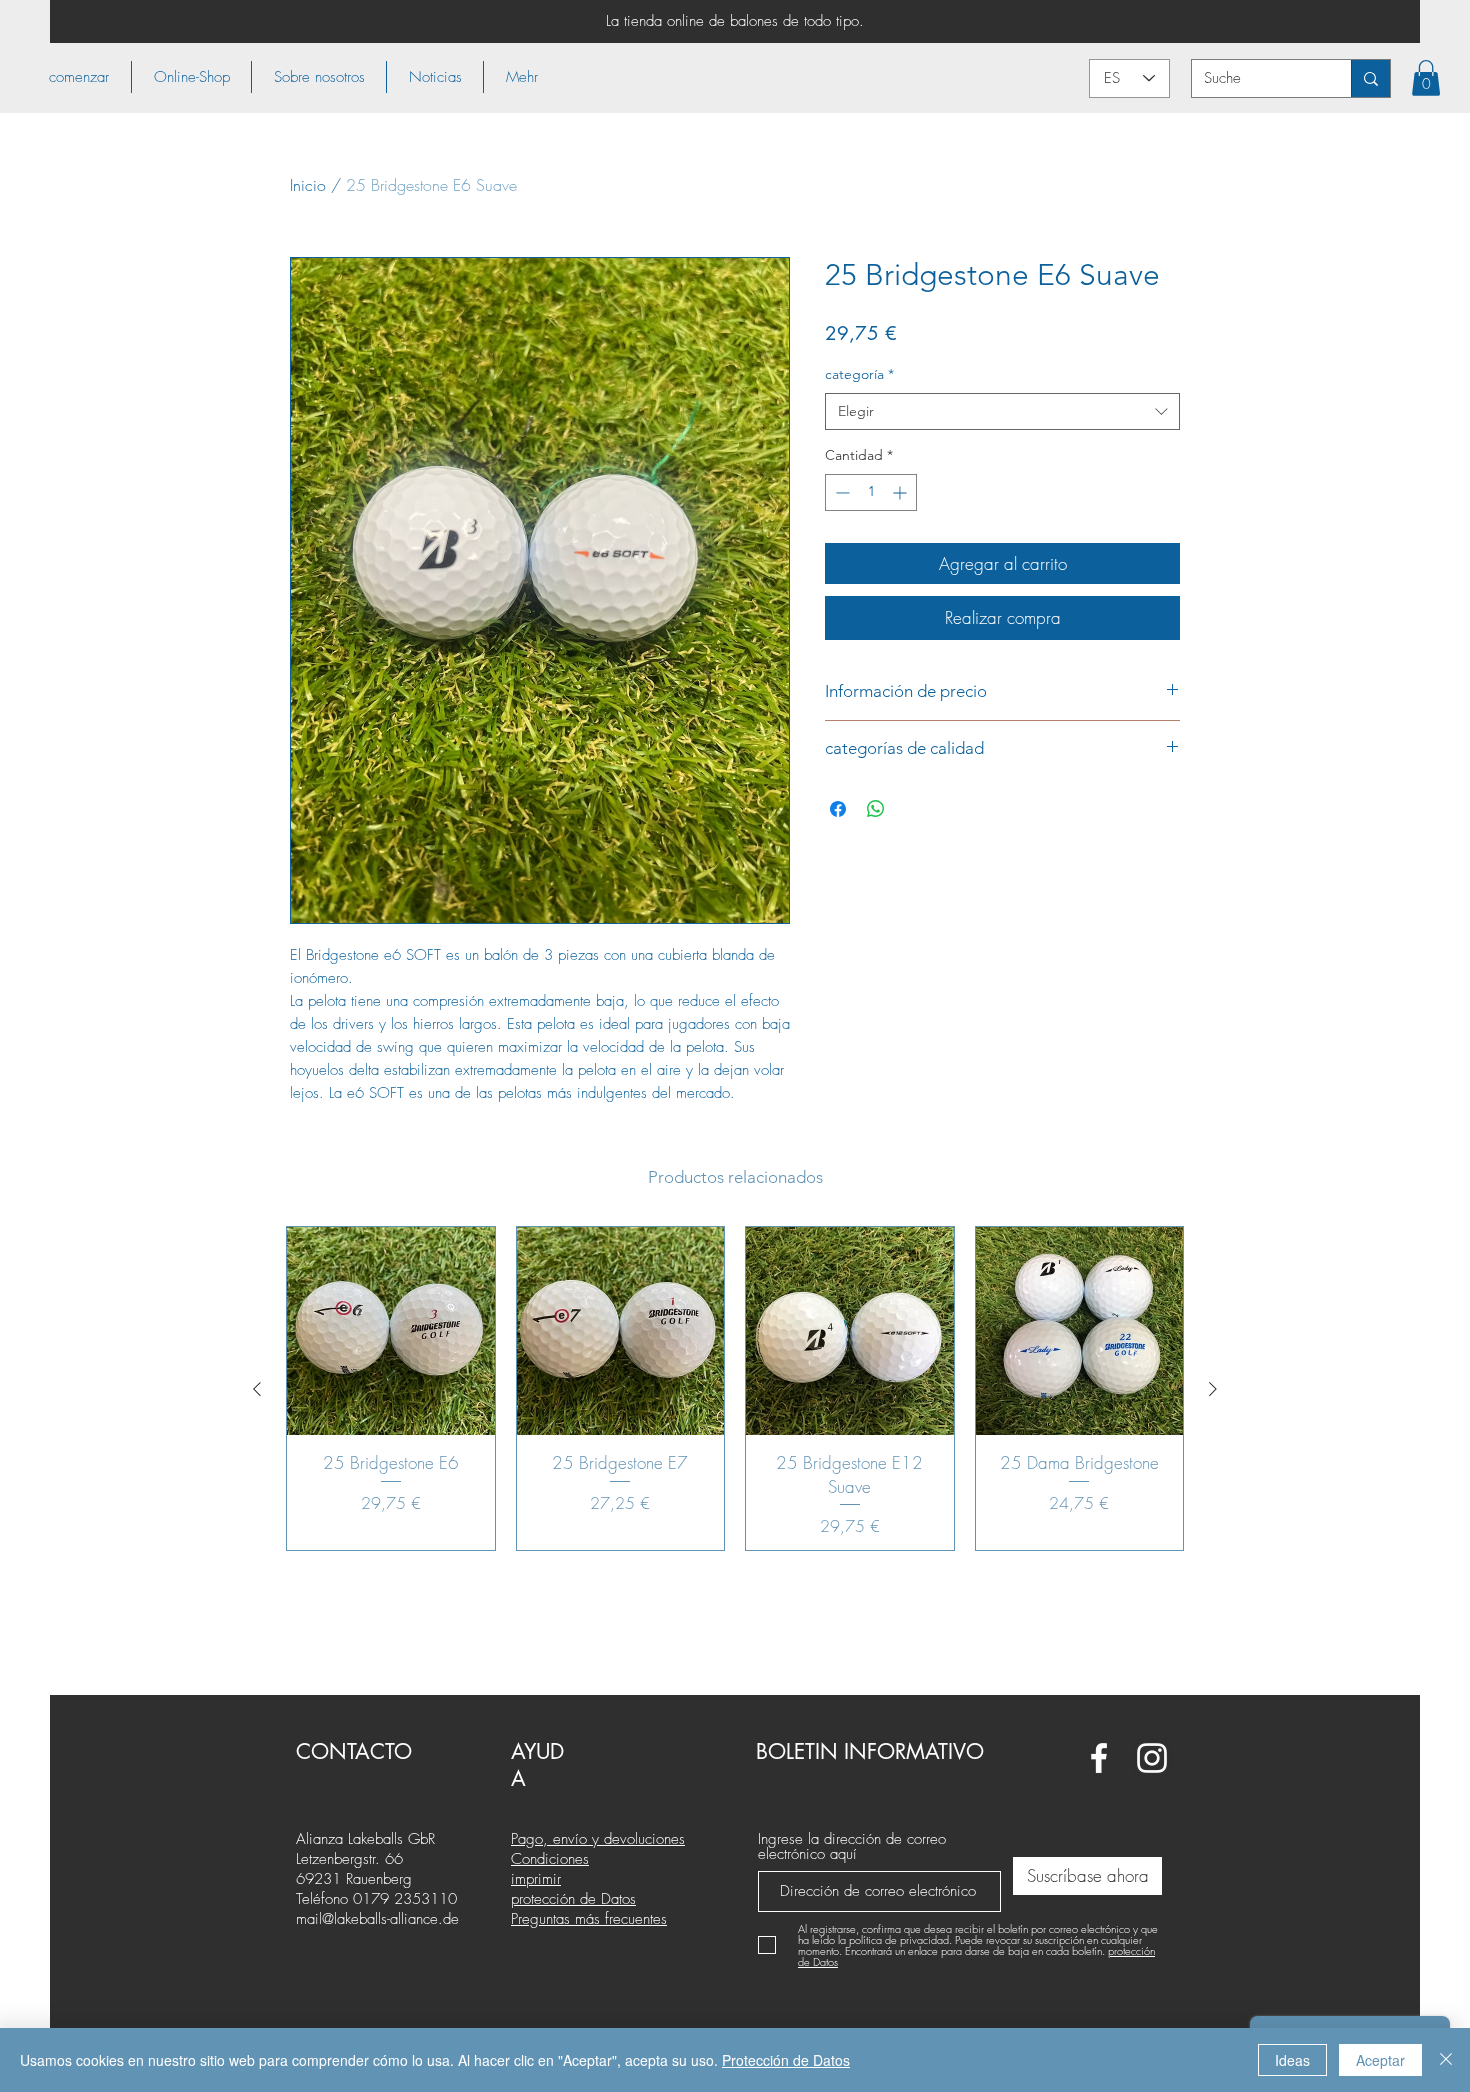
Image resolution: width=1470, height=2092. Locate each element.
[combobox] (1002, 412)
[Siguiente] (1213, 1389)
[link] (1426, 78)
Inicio (308, 185)
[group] (735, 1388)
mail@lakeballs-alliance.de (377, 1919)
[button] (191, 77)
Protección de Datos (786, 2060)
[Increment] (901, 492)
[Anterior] (257, 1389)
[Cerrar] (1446, 2060)
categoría (859, 374)
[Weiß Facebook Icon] (1099, 1758)
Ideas (1292, 2060)
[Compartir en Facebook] (838, 809)
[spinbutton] (871, 492)
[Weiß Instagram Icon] (1152, 1758)
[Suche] (1370, 78)
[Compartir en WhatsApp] (876, 809)
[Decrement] (840, 492)
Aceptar (1380, 2060)
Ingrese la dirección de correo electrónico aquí (852, 1847)
